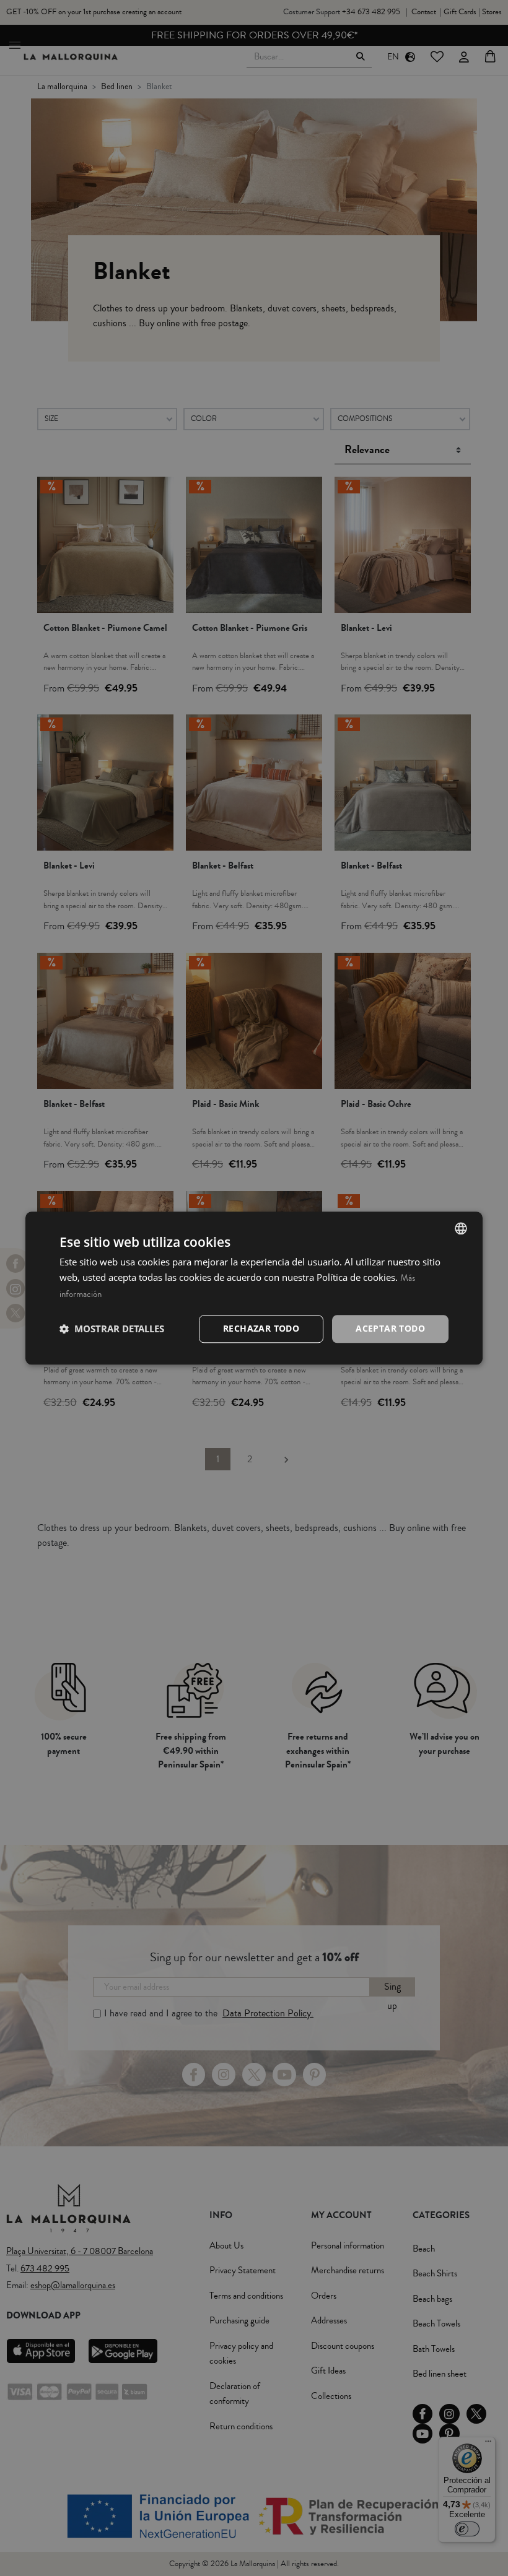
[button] (112, 1329)
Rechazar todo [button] (261, 1328)
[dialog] (254, 1288)
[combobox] (461, 1228)
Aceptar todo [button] (390, 1328)
